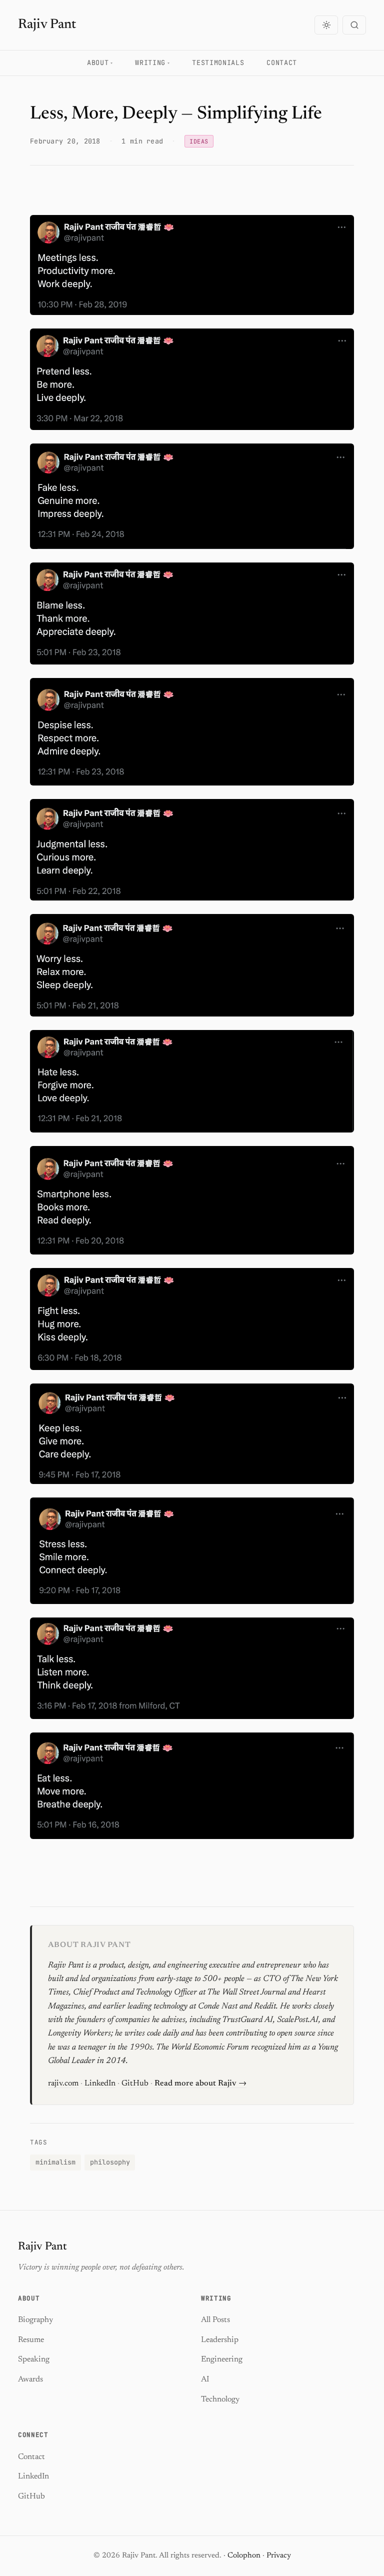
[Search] (354, 25)
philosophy (110, 2162)
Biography (35, 2320)
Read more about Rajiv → (200, 2083)
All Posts (215, 2320)
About (98, 62)
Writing (150, 62)
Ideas (199, 141)
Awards (30, 2379)
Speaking (34, 2359)
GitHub (135, 2083)
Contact (282, 62)
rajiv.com (63, 2083)
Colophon (244, 2556)
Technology (220, 2399)
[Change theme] (326, 25)
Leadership (220, 2340)
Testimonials (218, 62)
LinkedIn (100, 2083)
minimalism (55, 2162)
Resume (31, 2340)
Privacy (279, 2556)
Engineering (222, 2359)
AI (205, 2379)
